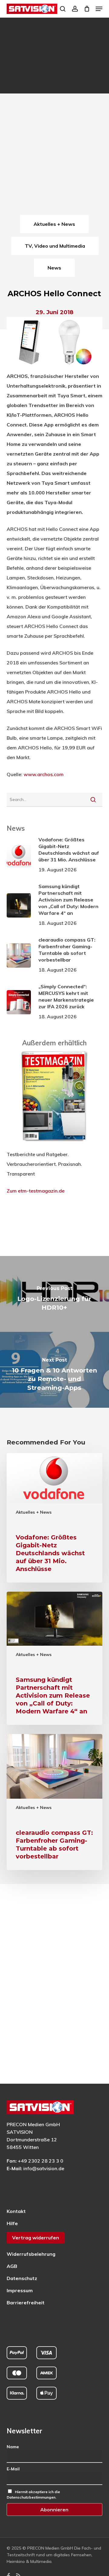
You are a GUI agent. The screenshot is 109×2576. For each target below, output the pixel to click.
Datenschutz (22, 2278)
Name (13, 2447)
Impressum (20, 2290)
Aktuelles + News (34, 1512)
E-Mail (13, 2469)
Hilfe (12, 2223)
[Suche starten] (93, 799)
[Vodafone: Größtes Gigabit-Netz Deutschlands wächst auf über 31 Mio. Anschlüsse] (55, 1518)
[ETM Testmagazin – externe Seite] (54, 1145)
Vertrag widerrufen (36, 2238)
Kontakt (16, 2211)
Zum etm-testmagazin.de (36, 1191)
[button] (99, 9)
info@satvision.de (44, 2168)
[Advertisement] (54, 155)
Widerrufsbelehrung (31, 2254)
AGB (12, 2266)
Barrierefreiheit (26, 2303)
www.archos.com (44, 774)
